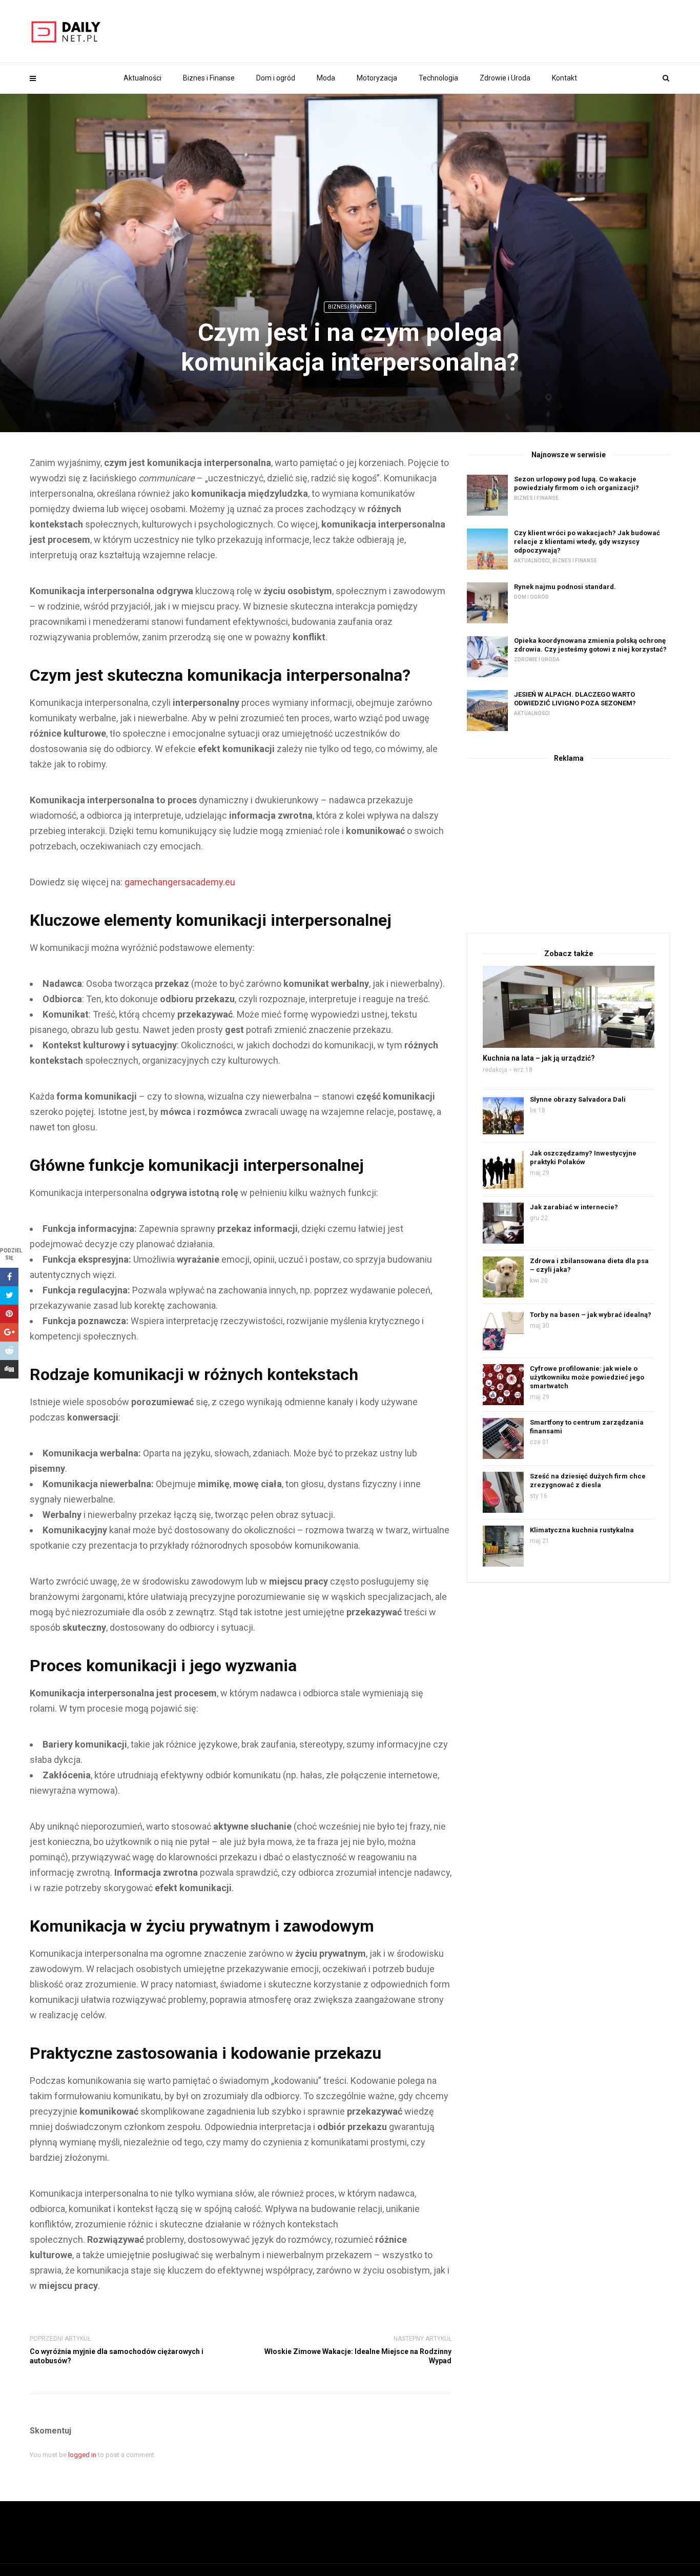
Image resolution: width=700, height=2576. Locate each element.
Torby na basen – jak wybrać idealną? (591, 1315)
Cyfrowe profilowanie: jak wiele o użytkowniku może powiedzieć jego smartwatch (587, 1377)
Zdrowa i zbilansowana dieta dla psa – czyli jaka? (589, 1265)
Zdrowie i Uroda (505, 78)
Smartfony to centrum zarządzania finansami (587, 1427)
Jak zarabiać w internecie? (574, 1207)
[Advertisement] (569, 846)
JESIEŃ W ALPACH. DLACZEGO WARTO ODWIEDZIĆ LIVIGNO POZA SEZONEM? (575, 699)
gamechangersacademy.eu (180, 882)
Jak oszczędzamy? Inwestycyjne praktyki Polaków (583, 1158)
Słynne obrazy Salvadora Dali (578, 1099)
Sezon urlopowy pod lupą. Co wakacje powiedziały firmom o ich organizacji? (577, 483)
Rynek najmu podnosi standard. (565, 587)
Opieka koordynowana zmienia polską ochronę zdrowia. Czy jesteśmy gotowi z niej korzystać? (590, 645)
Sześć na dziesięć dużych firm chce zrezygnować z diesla (588, 1480)
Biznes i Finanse (209, 78)
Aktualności (142, 78)
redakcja (495, 1070)
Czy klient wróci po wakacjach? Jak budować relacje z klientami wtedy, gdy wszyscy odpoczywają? (587, 542)
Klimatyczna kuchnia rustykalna (582, 1530)
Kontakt (564, 78)
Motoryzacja (377, 78)
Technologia (438, 78)
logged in (82, 2455)
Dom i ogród (276, 78)
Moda (326, 78)
